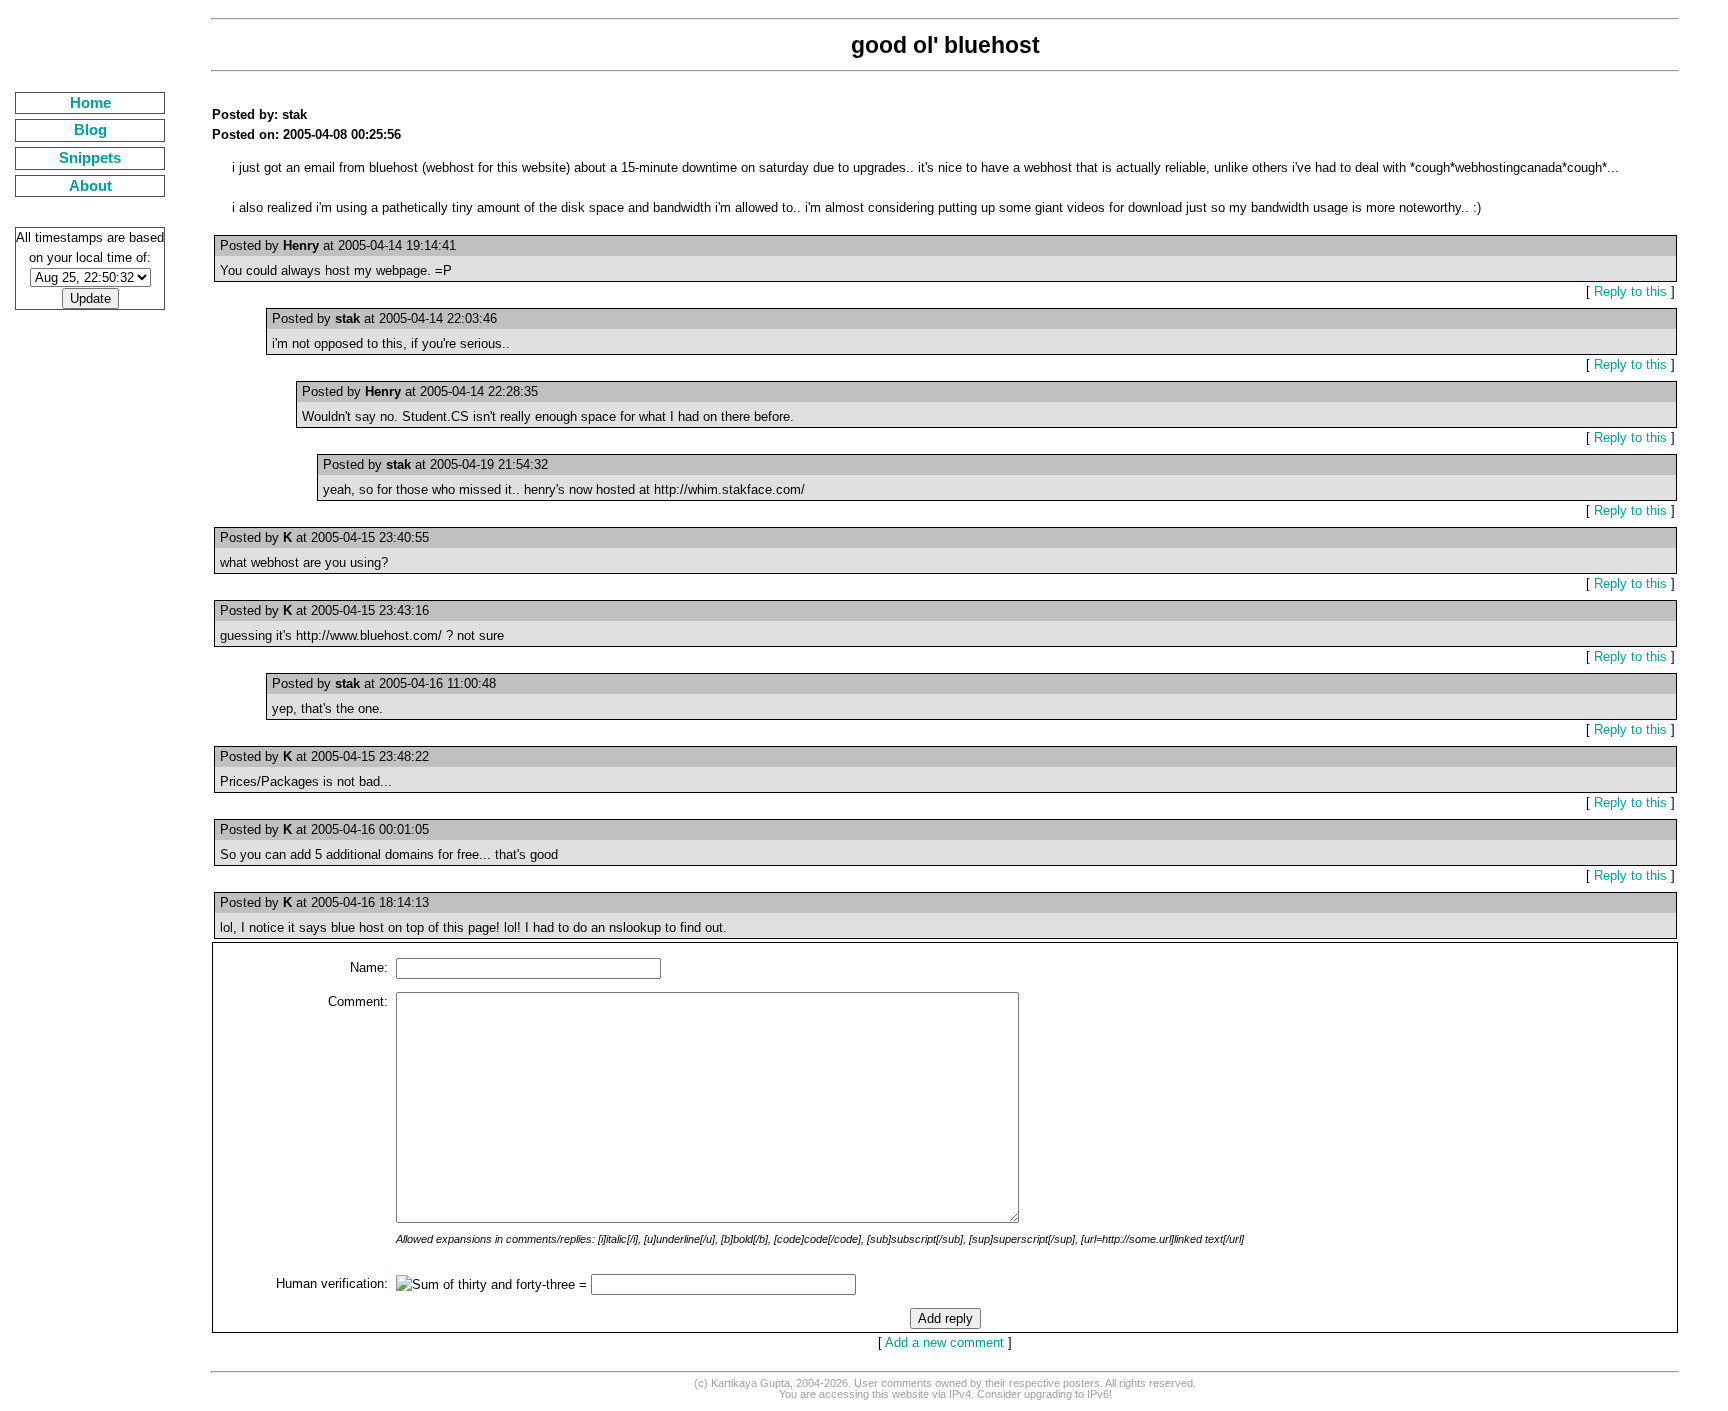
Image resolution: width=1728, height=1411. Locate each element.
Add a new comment (944, 1342)
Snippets (90, 158)
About (90, 186)
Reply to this (1630, 291)
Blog (90, 130)
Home (90, 103)
